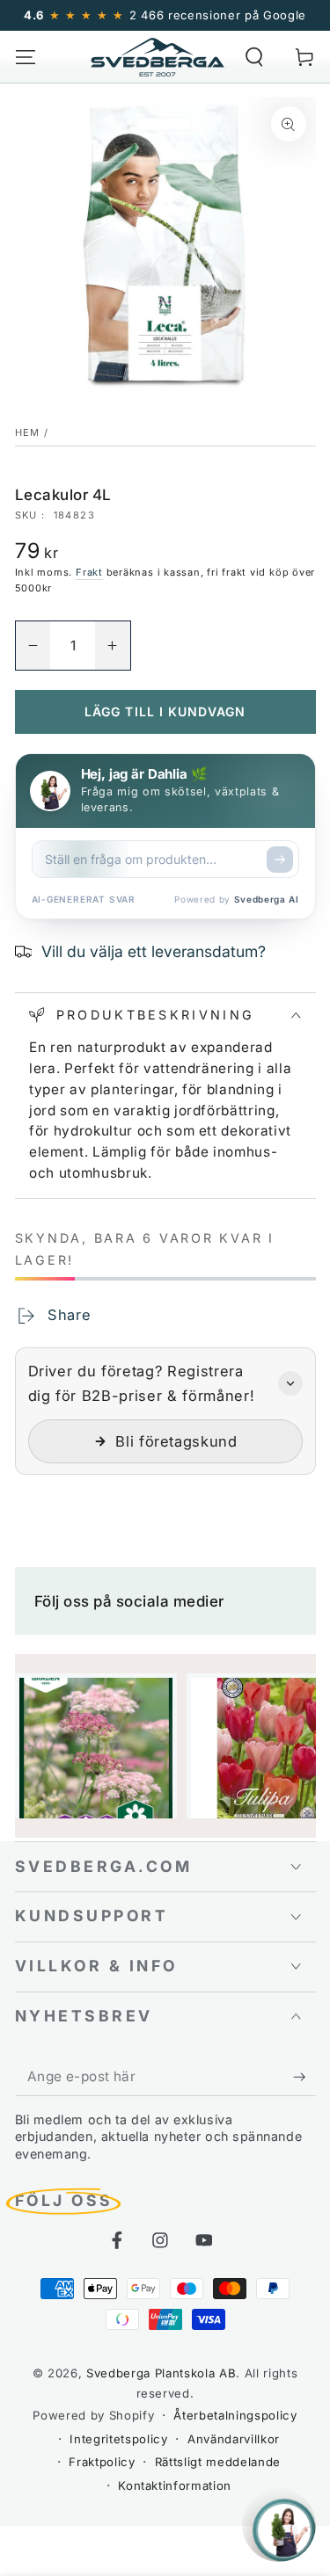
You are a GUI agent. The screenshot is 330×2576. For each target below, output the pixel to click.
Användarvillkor (234, 2439)
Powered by (236, 899)
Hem (28, 432)
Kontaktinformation (175, 2485)
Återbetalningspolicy (235, 2415)
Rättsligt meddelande (218, 2462)
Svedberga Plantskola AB (161, 2373)
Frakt (89, 572)
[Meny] (25, 57)
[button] (255, 57)
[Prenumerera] (304, 2077)
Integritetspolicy (118, 2439)
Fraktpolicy (102, 2462)
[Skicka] (280, 860)
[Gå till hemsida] (158, 57)
